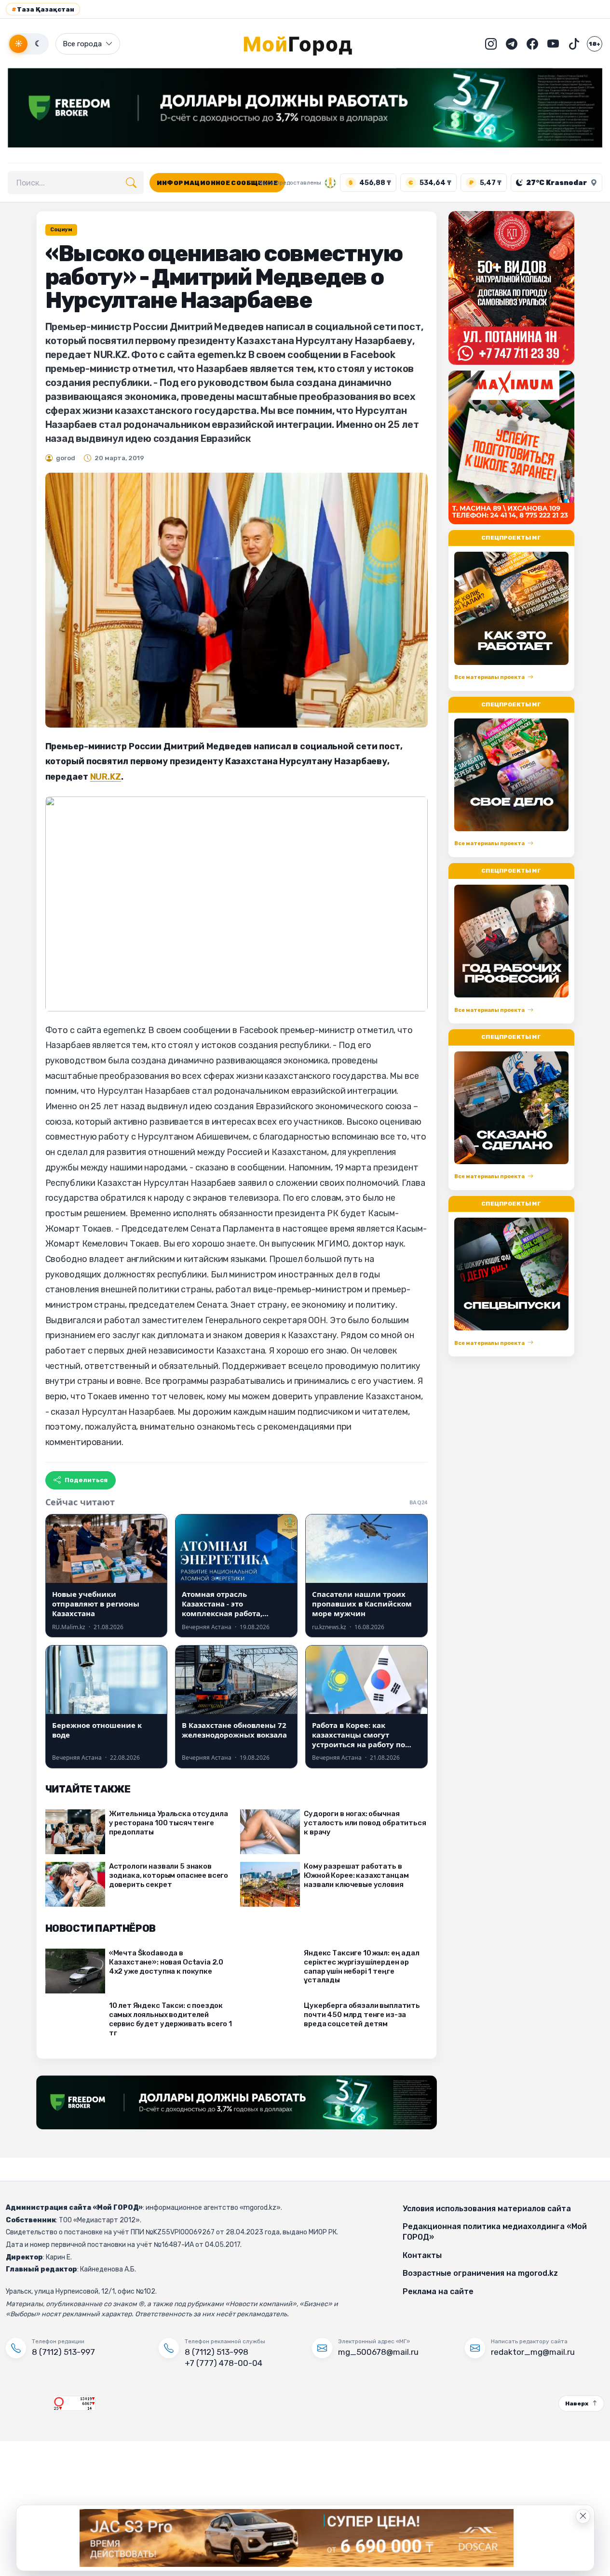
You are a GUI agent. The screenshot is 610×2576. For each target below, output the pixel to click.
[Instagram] (491, 44)
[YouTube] (553, 44)
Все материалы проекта (489, 677)
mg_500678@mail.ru (378, 2352)
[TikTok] (574, 44)
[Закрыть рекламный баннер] (583, 2516)
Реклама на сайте (438, 2291)
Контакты (422, 2255)
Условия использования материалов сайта (487, 2209)
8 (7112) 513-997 (63, 2352)
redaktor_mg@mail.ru (533, 2352)
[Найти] (131, 183)
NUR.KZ (106, 777)
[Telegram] (512, 44)
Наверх (577, 2403)
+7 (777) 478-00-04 (224, 2363)
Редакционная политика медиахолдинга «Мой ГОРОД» (495, 2232)
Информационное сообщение (217, 183)
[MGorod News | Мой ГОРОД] (305, 44)
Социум (61, 230)
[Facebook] (532, 44)
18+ (595, 44)
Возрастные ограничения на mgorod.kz (480, 2273)
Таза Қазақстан (43, 9)
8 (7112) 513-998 (217, 2352)
